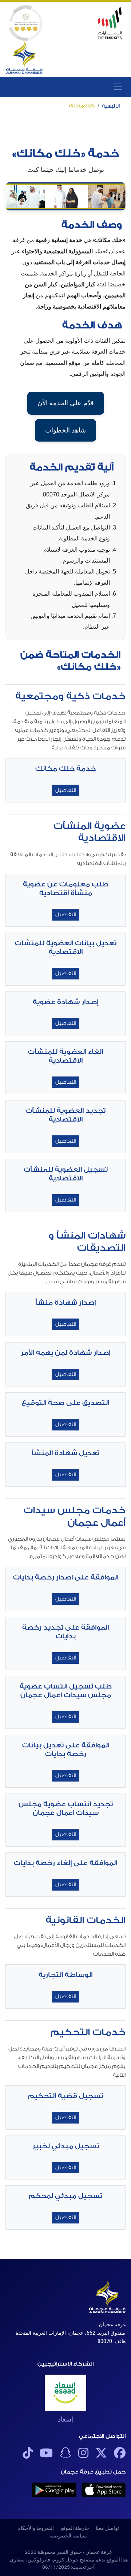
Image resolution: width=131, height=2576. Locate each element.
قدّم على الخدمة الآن (66, 403)
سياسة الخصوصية (68, 2536)
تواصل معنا (107, 2528)
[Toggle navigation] (118, 87)
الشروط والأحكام (36, 2528)
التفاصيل (66, 790)
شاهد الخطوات (65, 430)
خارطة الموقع (75, 2528)
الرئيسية (111, 106)
